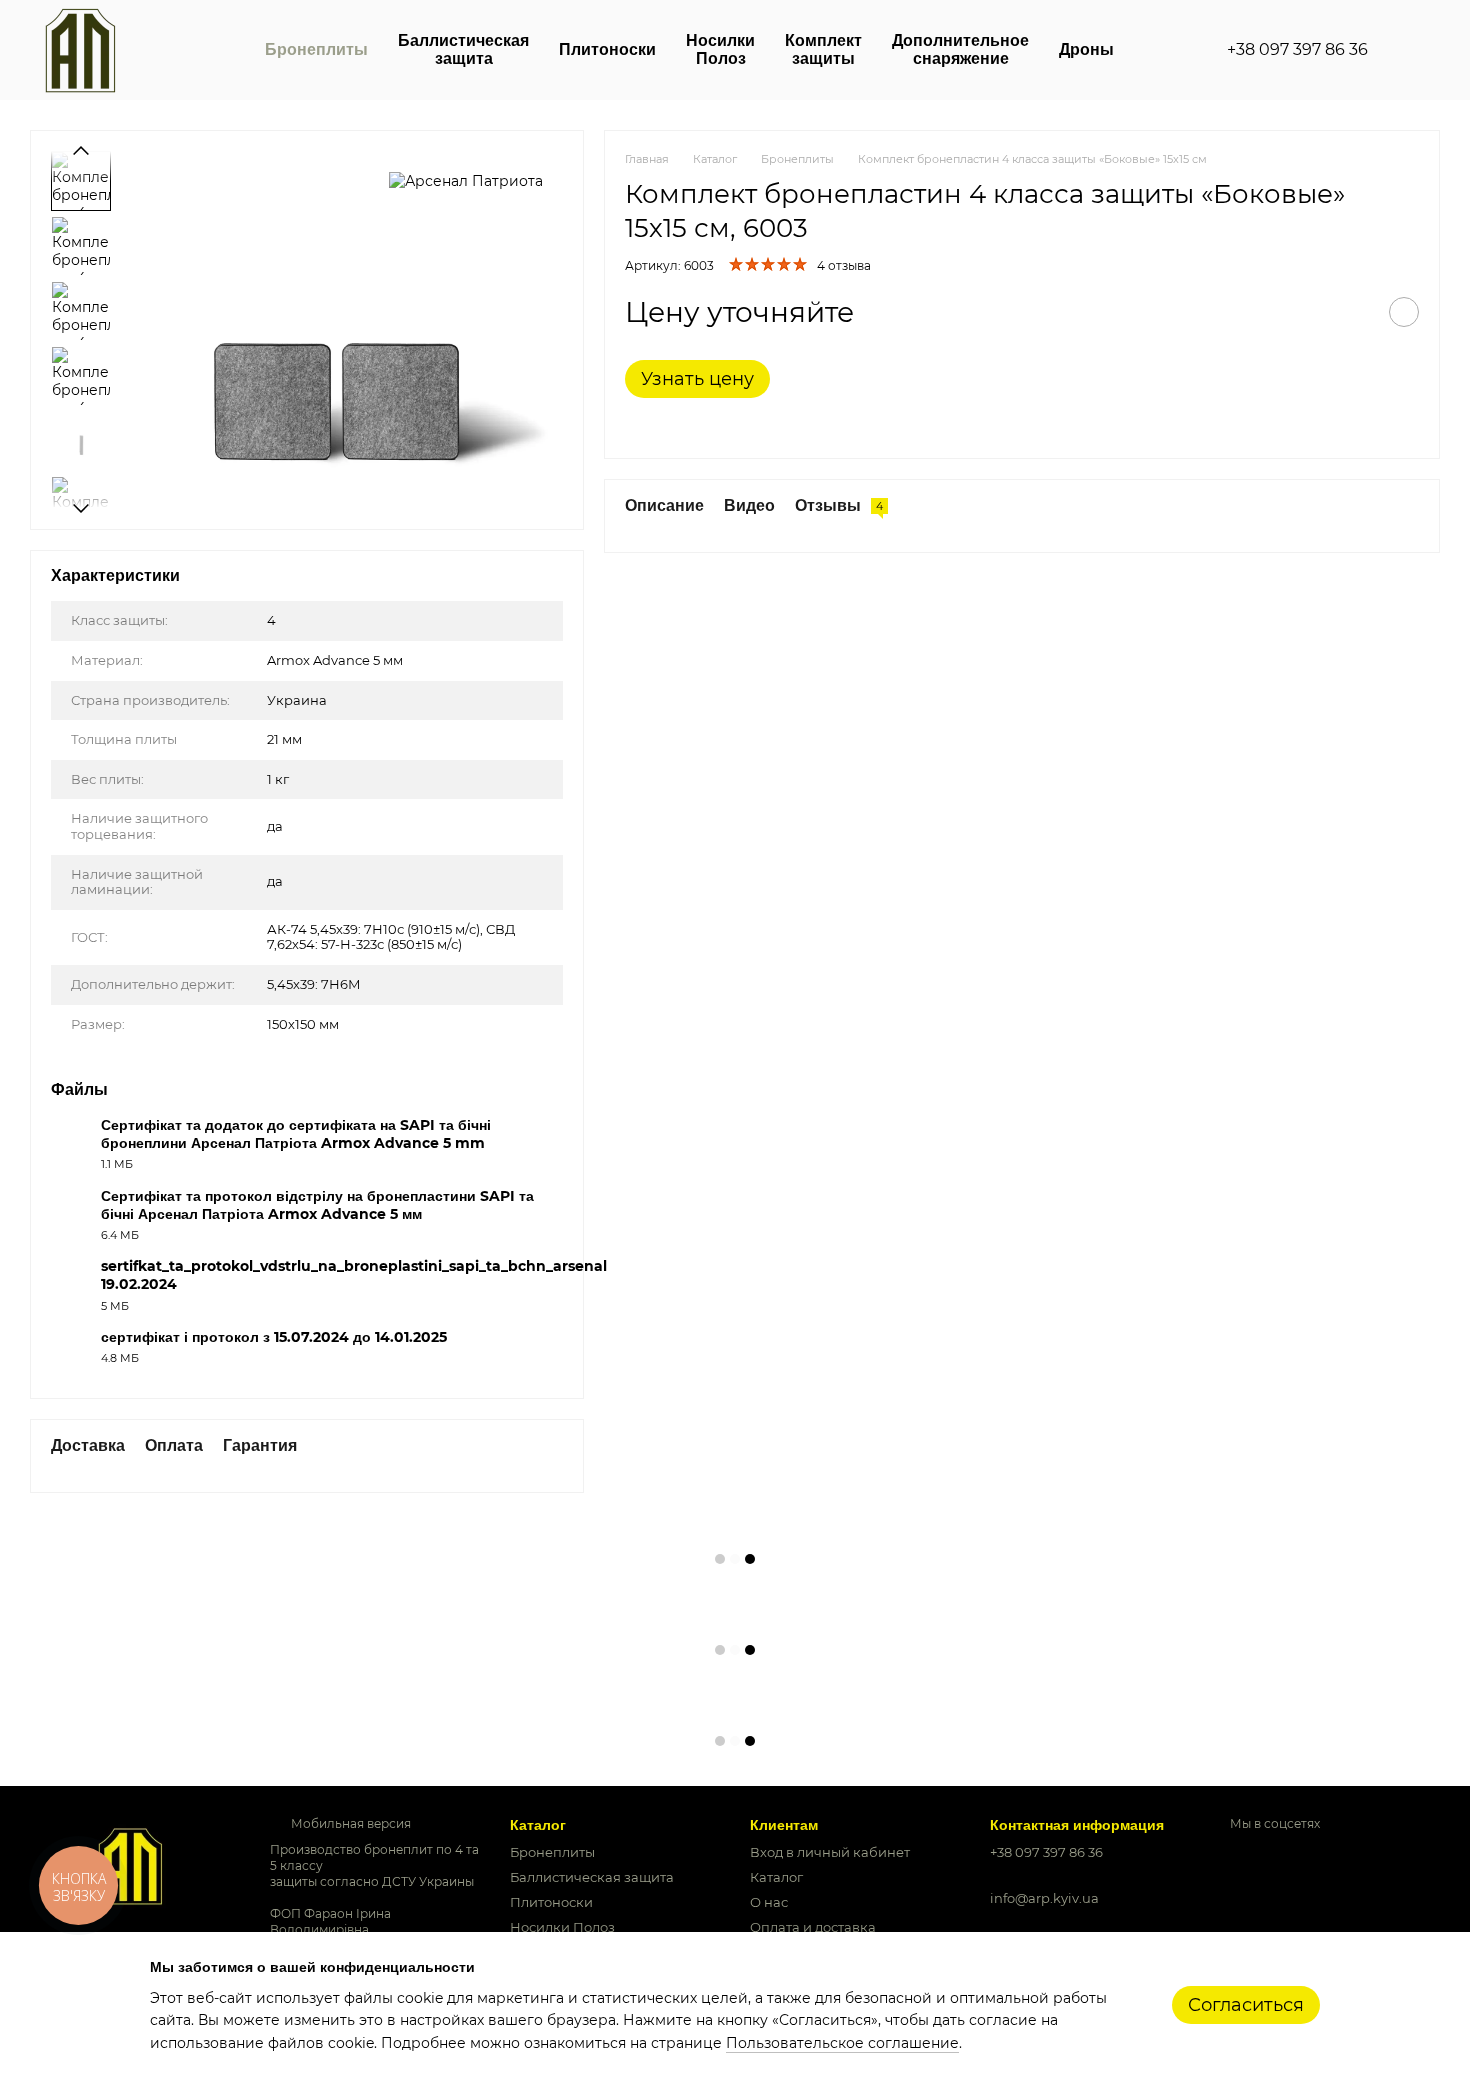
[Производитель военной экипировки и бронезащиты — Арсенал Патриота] (130, 1864)
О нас (769, 1902)
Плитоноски (607, 49)
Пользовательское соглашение (842, 2043)
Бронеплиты (316, 49)
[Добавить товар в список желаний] (1404, 312)
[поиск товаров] (1404, 50)
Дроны (1086, 49)
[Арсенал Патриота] (466, 180)
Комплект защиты (823, 49)
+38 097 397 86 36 (1297, 50)
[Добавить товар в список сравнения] (1354, 312)
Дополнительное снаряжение (960, 49)
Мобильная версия (349, 1823)
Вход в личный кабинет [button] (830, 1852)
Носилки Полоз (720, 49)
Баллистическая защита (463, 49)
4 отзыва (844, 265)
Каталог (776, 1877)
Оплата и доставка (813, 1927)
